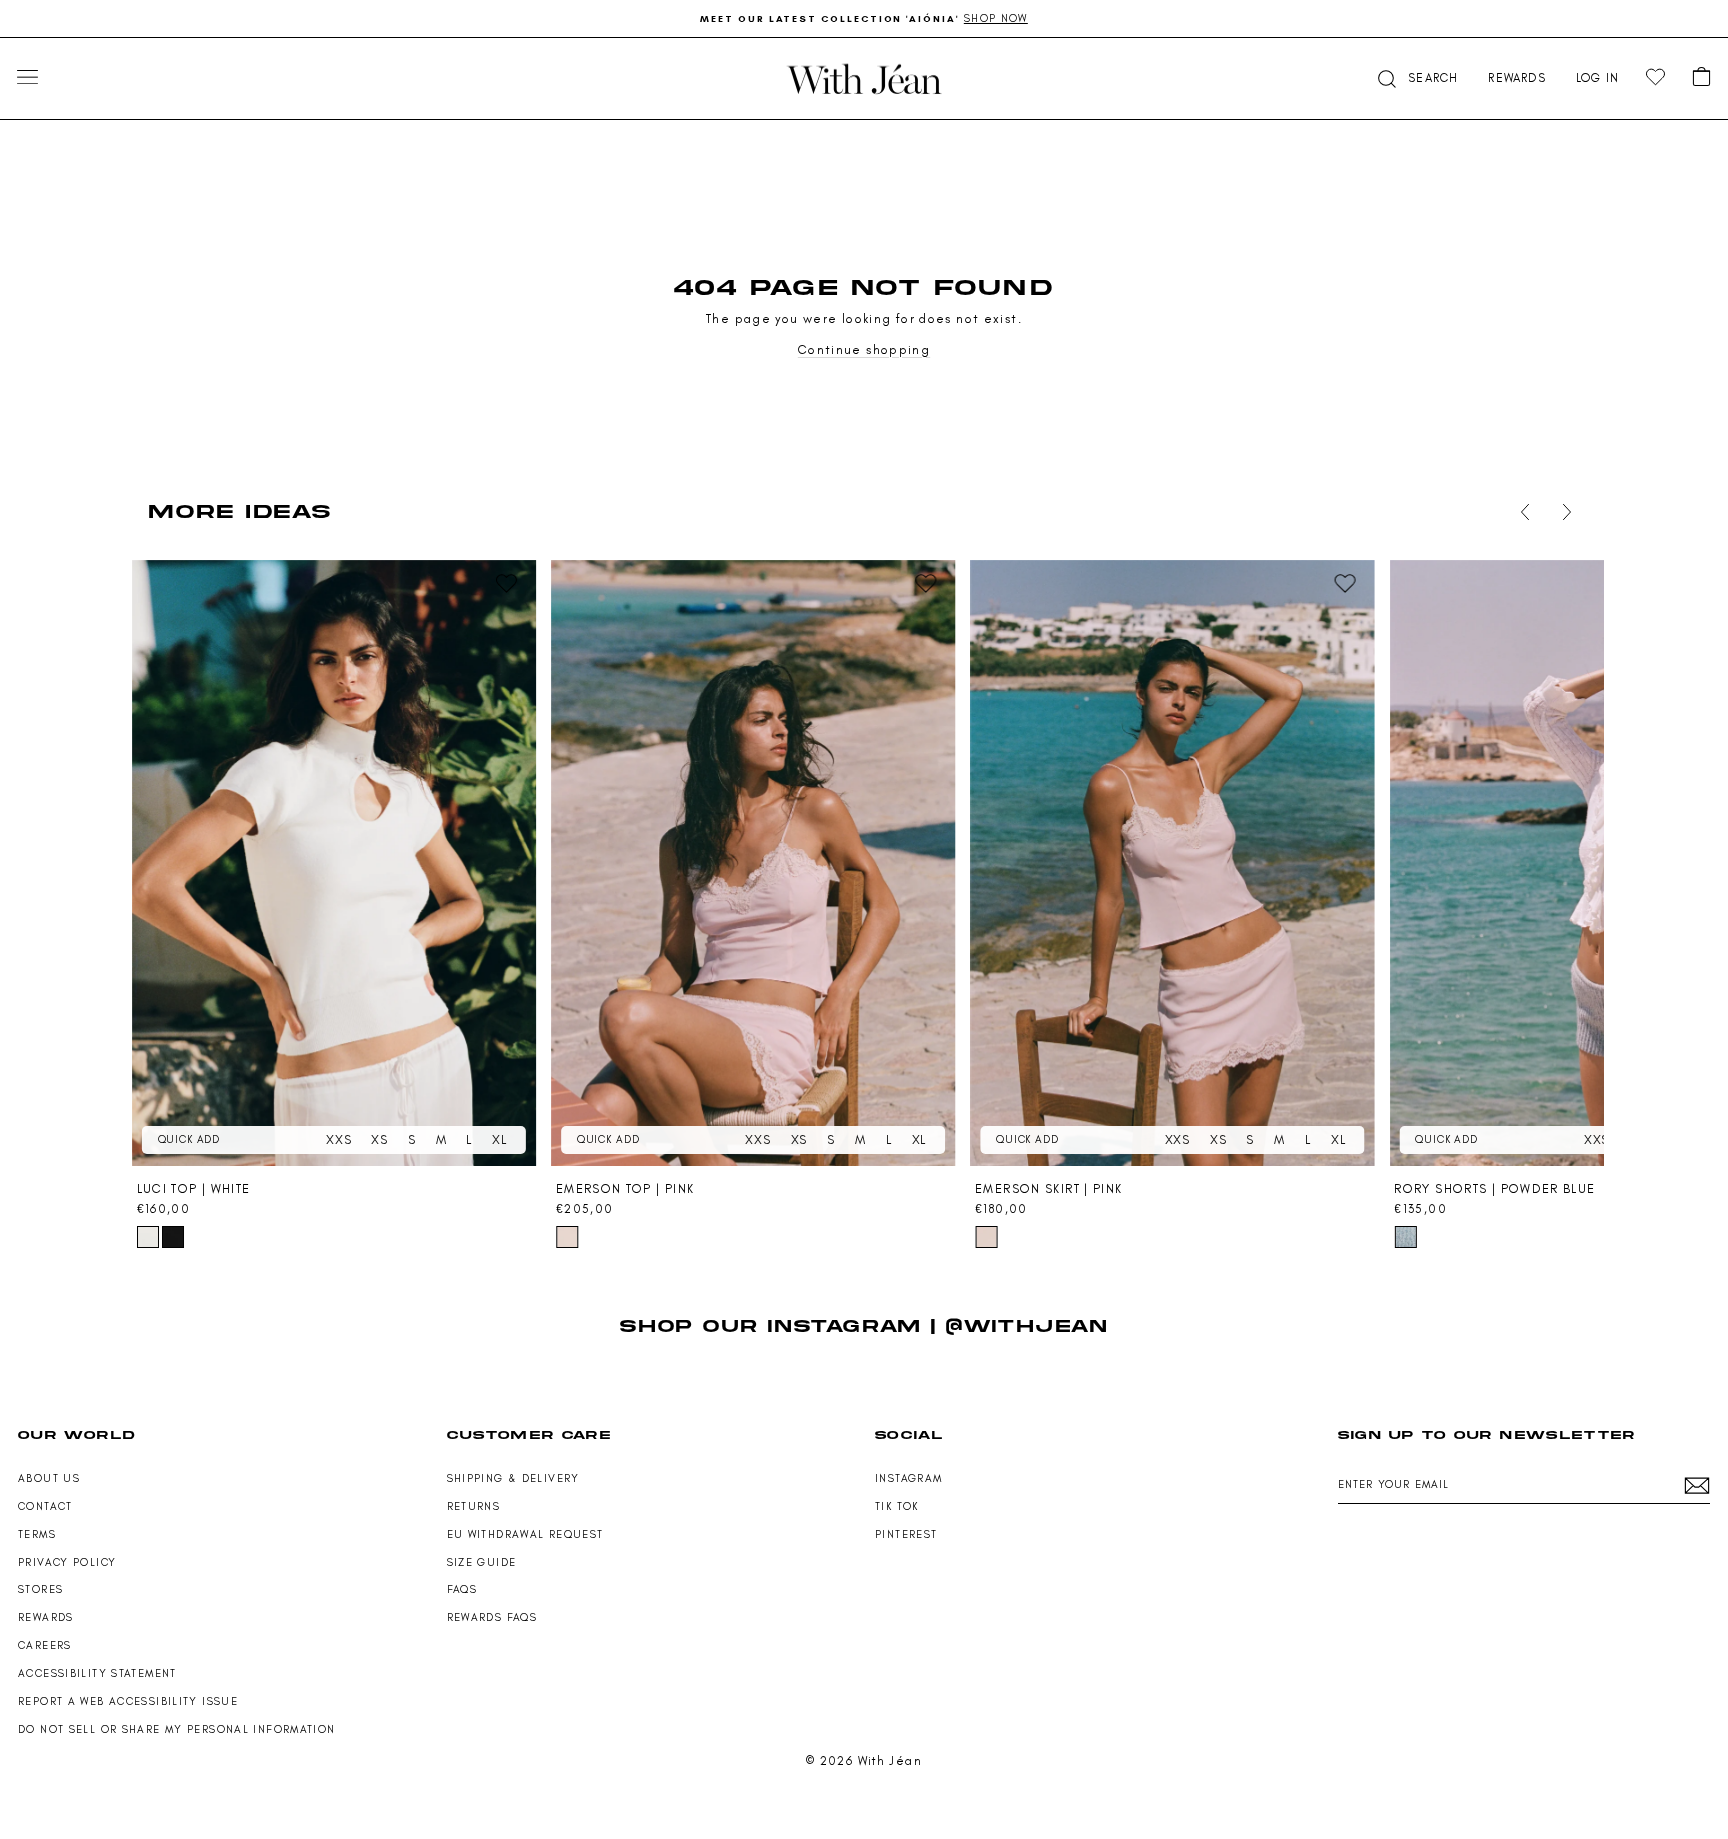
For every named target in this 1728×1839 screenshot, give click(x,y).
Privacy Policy (67, 1562)
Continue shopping (864, 349)
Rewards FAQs (492, 1617)
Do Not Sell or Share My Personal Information (177, 1729)
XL (499, 1139)
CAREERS (45, 1645)
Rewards (46, 1617)
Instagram (908, 1478)
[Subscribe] (1697, 1485)
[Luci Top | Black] (173, 1237)
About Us (49, 1478)
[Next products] (1563, 512)
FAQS (462, 1589)
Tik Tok (897, 1506)
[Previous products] (1521, 512)
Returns (474, 1506)
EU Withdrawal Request (525, 1534)
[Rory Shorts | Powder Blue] (1405, 1237)
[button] (1416, 78)
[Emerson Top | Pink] (753, 863)
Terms (37, 1534)
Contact (45, 1506)
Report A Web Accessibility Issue (128, 1701)
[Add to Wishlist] (507, 584)
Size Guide (482, 1562)
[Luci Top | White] (334, 863)
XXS (338, 1139)
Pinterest (906, 1534)
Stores (40, 1589)
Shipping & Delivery (513, 1478)
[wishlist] (1655, 77)
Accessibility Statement (97, 1673)
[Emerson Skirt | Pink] (1172, 863)
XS (379, 1139)
